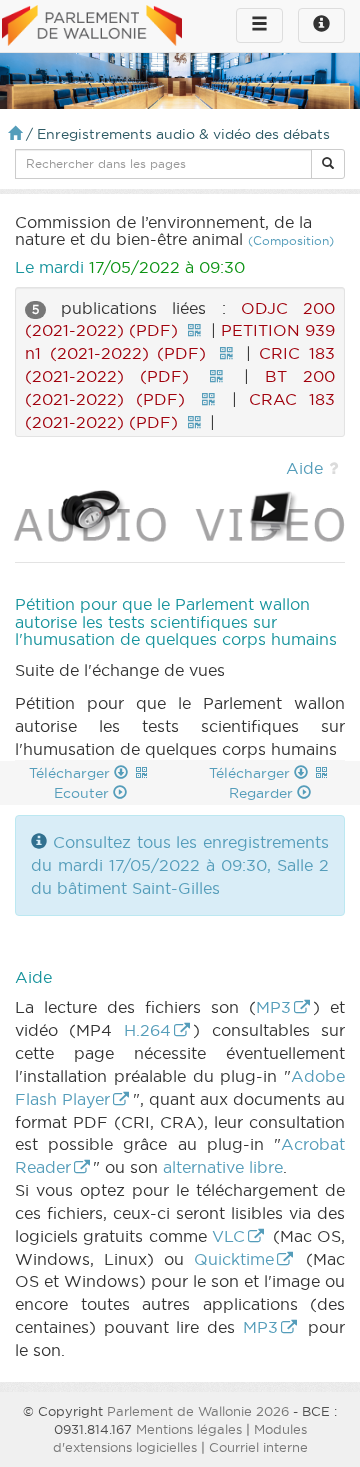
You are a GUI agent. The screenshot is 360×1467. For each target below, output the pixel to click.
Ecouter (83, 793)
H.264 (147, 1030)
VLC (228, 1236)
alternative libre (223, 1167)
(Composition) (291, 240)
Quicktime (234, 1259)
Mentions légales (189, 1429)
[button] (328, 164)
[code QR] (194, 330)
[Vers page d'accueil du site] (92, 27)
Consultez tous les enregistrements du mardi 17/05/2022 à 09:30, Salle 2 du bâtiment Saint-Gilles (180, 865)
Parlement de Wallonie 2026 (198, 1411)
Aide (304, 468)
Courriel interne (258, 1447)
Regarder (263, 793)
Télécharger (71, 773)
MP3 (273, 1007)
